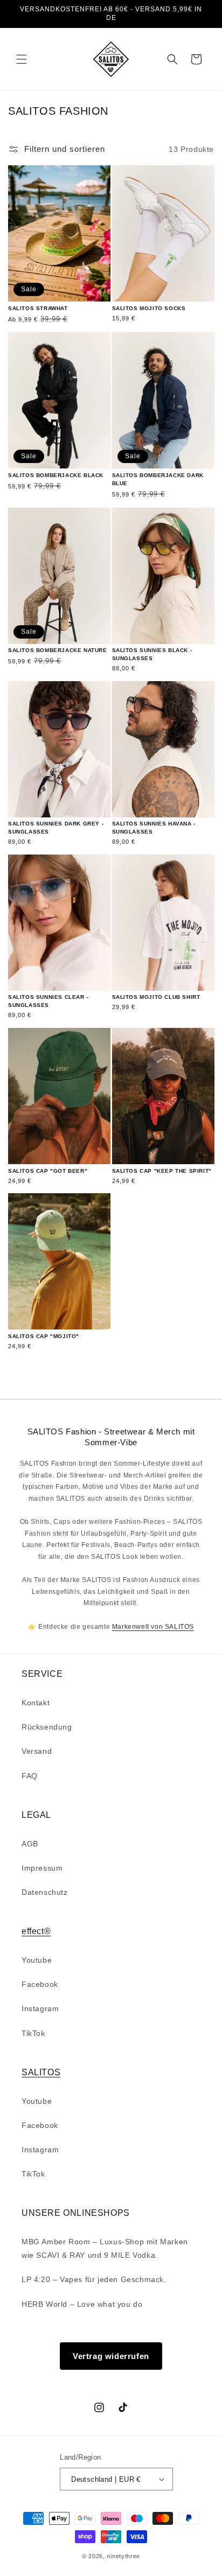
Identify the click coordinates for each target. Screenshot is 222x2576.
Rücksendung (47, 1727)
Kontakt (36, 1703)
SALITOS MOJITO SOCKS (149, 308)
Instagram (40, 2008)
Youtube (37, 1960)
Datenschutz (45, 1892)
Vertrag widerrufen (111, 2356)
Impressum (42, 1868)
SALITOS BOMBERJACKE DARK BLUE (158, 479)
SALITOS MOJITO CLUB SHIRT (156, 997)
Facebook (40, 1984)
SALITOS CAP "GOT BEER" (48, 1171)
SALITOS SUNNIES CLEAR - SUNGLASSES (48, 1001)
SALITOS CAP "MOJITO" (44, 1336)
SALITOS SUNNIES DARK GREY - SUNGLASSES (56, 828)
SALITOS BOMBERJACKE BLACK (56, 475)
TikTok (33, 2033)
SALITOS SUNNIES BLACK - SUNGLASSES (152, 654)
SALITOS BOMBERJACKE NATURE (58, 650)
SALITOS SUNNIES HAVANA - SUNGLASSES (154, 828)
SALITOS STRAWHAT (38, 308)
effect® (36, 1931)
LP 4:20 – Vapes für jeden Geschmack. (94, 2279)
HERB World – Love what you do (82, 2304)
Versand (37, 1751)
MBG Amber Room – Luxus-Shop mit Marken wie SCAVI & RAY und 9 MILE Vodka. (105, 2248)
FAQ (30, 1776)
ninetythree (123, 2556)
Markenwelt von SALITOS (153, 1627)
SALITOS (41, 2072)
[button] (22, 59)
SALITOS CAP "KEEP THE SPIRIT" (162, 1171)
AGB (30, 1844)
